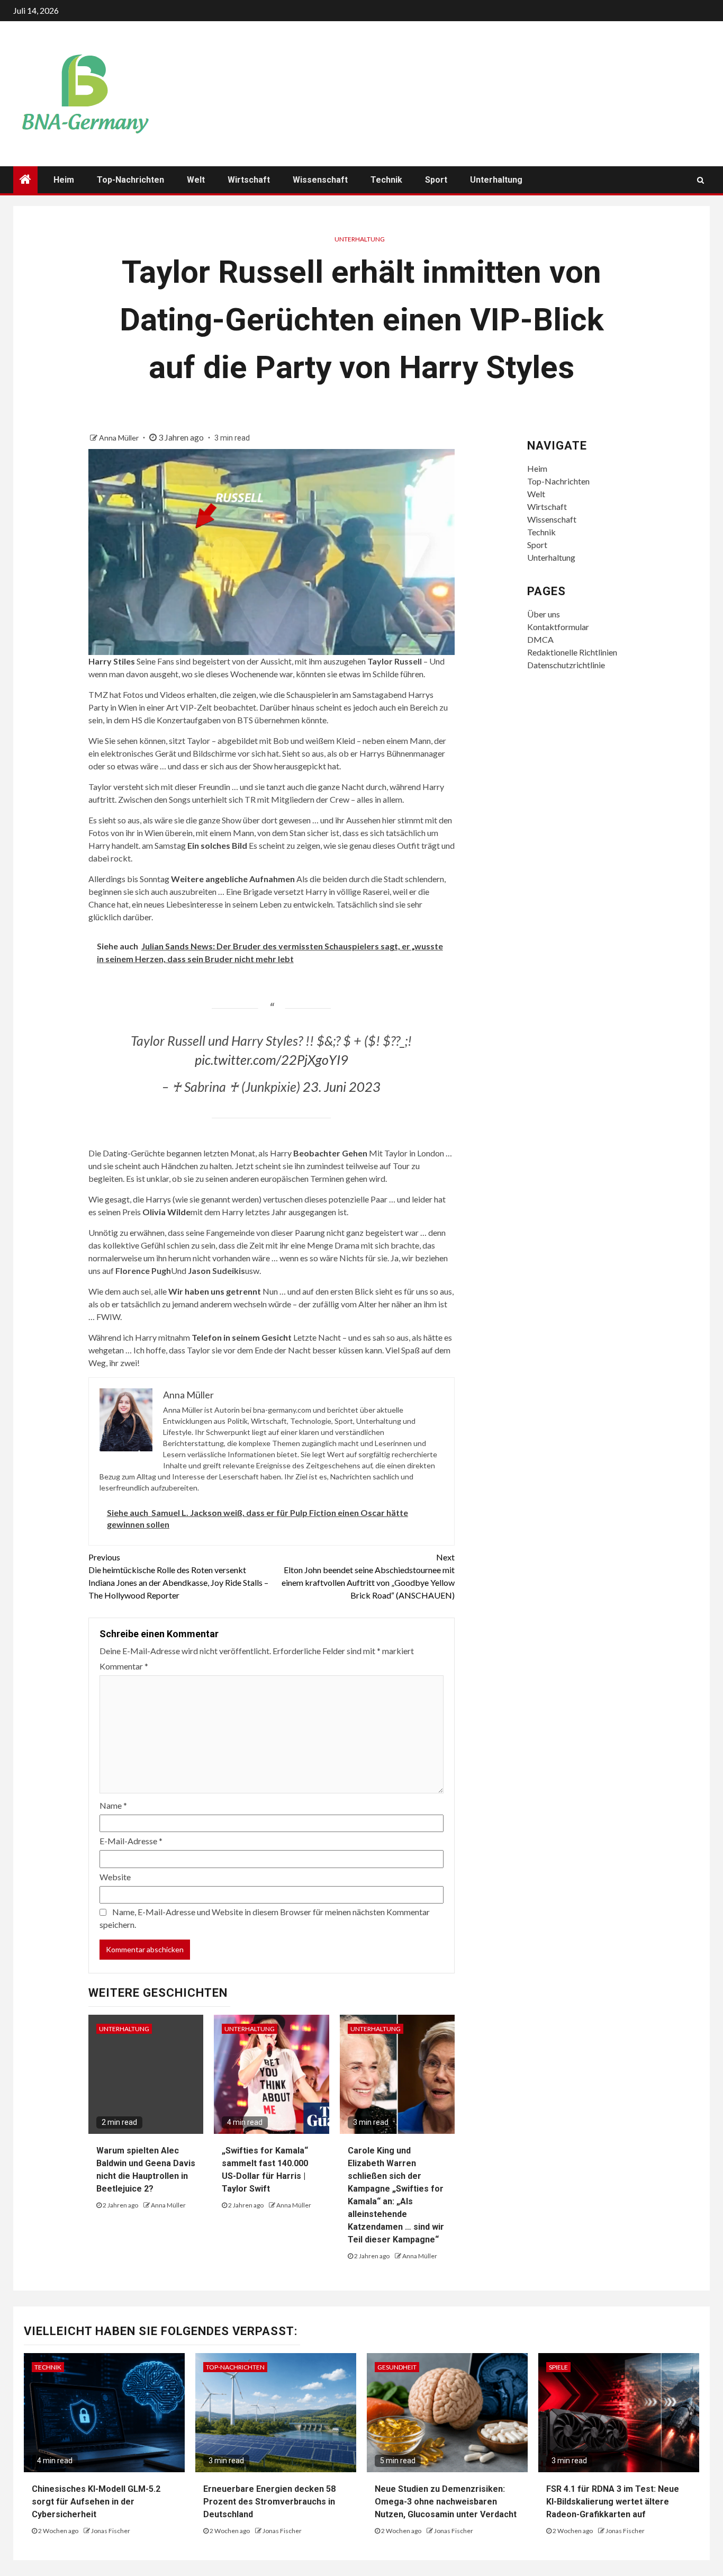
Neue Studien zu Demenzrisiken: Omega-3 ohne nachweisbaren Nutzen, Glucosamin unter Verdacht (446, 2502)
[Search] (701, 180)
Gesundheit (397, 2367)
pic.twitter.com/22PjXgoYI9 (272, 1060)
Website (115, 1877)
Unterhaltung (496, 180)
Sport (436, 180)
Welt (196, 180)
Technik (386, 180)
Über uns (544, 614)
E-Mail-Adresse (131, 1841)
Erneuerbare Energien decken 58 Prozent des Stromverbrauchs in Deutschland (269, 2502)
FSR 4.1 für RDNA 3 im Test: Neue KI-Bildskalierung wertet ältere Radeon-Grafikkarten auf (613, 2502)
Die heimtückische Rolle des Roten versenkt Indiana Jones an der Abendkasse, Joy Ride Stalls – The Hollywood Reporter (178, 1576)
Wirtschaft (249, 180)
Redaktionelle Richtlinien (572, 652)
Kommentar (124, 1666)
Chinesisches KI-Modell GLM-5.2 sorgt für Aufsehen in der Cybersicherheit (96, 2502)
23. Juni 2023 (342, 1087)
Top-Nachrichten (130, 180)
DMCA (540, 639)
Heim (64, 180)
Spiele (558, 2367)
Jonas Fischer (111, 2531)
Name (113, 1805)
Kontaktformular (558, 627)
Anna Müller (120, 438)
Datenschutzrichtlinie (566, 665)
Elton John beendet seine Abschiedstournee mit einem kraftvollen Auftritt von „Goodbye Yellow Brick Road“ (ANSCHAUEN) (368, 1576)
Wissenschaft (320, 180)
